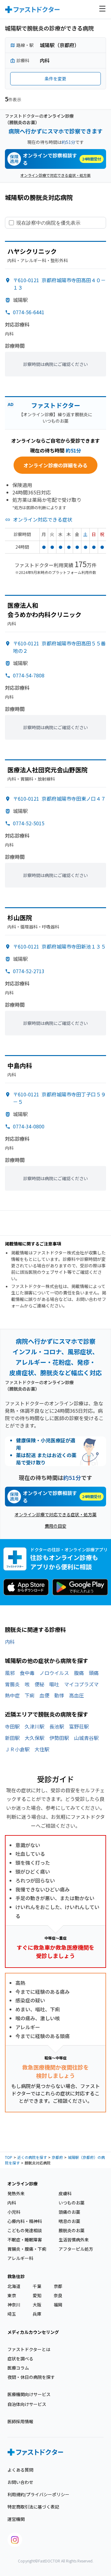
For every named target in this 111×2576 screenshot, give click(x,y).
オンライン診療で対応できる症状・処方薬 (55, 175)
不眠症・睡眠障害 (25, 2240)
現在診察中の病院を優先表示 (48, 223)
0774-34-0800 (29, 1126)
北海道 (14, 2286)
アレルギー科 (20, 2258)
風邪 (10, 1673)
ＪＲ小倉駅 (17, 1749)
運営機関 (16, 2519)
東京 (12, 2295)
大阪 (37, 2305)
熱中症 (12, 1695)
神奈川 (14, 2305)
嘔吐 (54, 1684)
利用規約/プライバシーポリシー (38, 2494)
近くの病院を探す (32, 2157)
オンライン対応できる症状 (43, 519)
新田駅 (12, 1738)
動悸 (59, 1695)
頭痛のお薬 (69, 2212)
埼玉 (12, 2314)
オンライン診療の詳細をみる (55, 465)
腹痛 (79, 1673)
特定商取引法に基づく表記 (33, 2507)
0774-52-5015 (29, 823)
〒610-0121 (59, 798)
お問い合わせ (20, 2482)
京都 (58, 2286)
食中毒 (27, 1673)
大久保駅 (35, 1738)
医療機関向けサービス (29, 2394)
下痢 (30, 1695)
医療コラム (18, 2368)
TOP (9, 2157)
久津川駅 (35, 1726)
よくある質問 (20, 2470)
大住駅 (42, 1749)
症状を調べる (20, 2359)
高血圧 (76, 1695)
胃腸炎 (12, 1684)
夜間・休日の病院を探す (31, 2377)
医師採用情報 (20, 2421)
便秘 (39, 1684)
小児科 (14, 2212)
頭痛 (94, 1673)
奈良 (58, 2295)
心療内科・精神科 (25, 2221)
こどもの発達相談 (25, 2230)
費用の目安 (55, 1526)
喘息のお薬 (69, 2221)
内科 (10, 1642)
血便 (44, 1695)
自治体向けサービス (27, 2404)
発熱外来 (16, 2193)
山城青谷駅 (86, 1738)
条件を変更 (55, 79)
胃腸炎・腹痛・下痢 (27, 2249)
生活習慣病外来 (74, 2240)
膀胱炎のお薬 (72, 2230)
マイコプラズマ (81, 1684)
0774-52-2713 (29, 971)
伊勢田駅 (59, 1738)
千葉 (37, 2286)
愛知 (37, 2295)
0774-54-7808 (29, 675)
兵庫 (37, 2314)
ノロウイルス (54, 1673)
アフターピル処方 (76, 2249)
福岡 (58, 2305)
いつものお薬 (72, 2203)
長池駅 (57, 1726)
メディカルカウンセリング (33, 2332)
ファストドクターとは (29, 2349)
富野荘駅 (79, 1726)
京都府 (57, 2157)
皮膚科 (65, 2193)
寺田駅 (12, 1726)
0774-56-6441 (29, 312)
